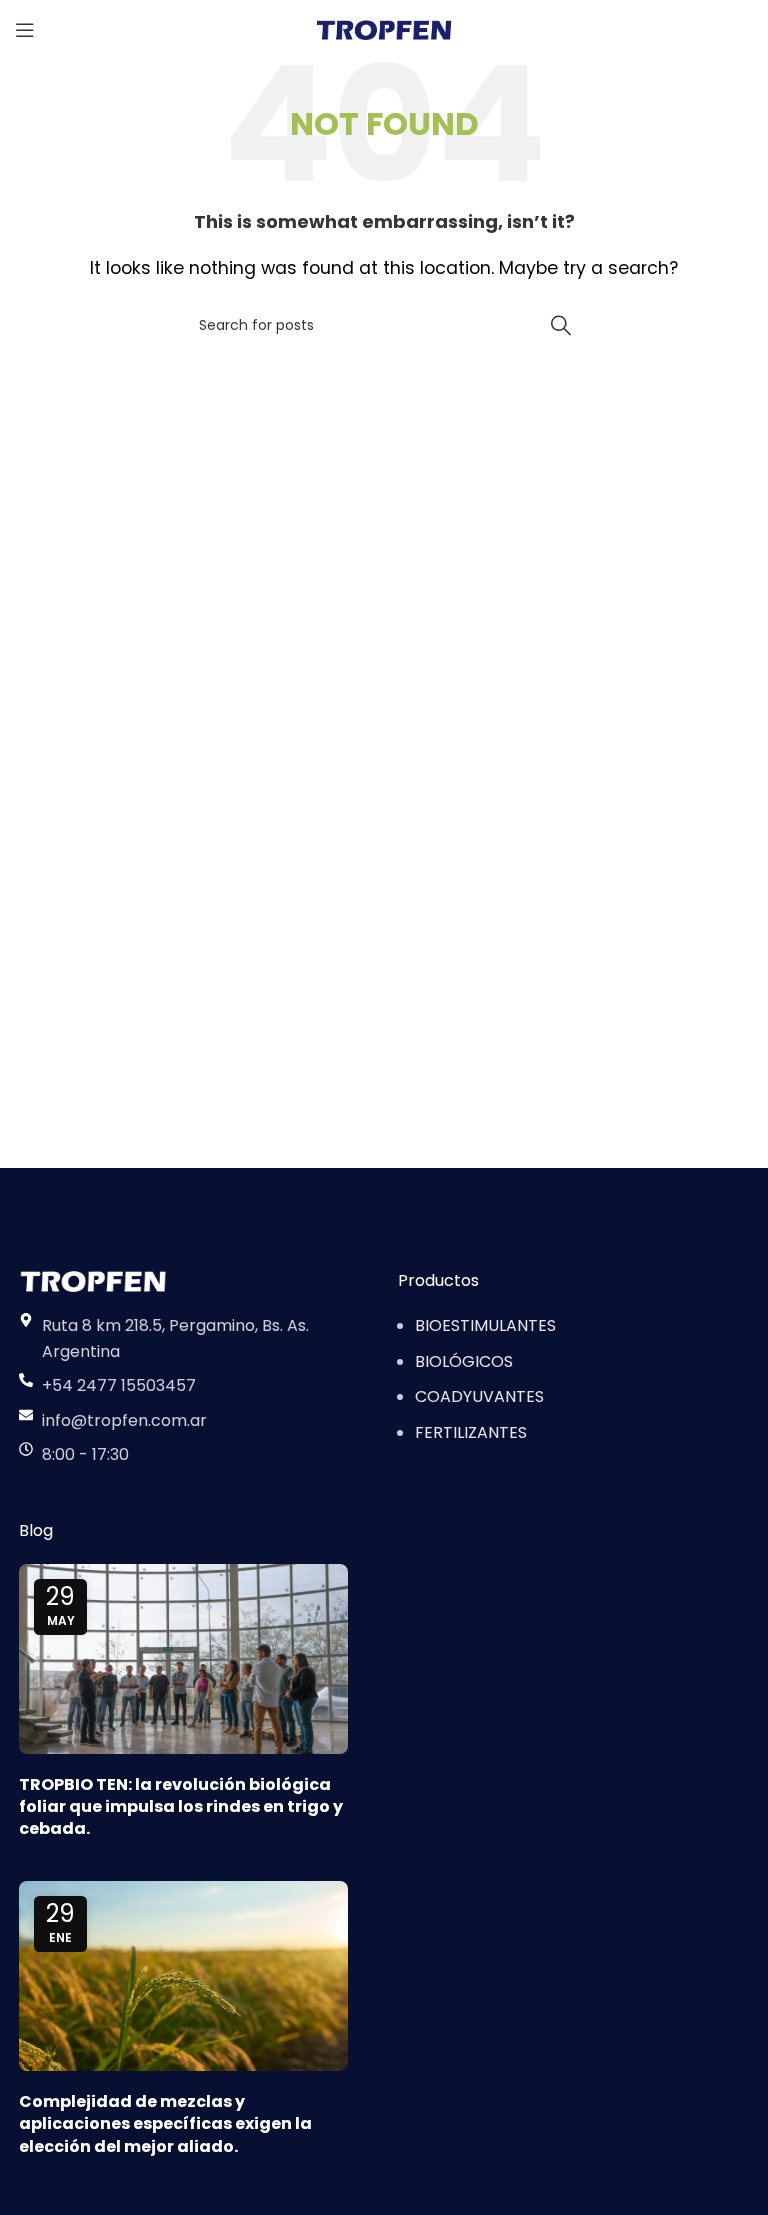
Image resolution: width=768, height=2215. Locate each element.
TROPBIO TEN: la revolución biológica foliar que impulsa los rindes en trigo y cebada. (181, 1807)
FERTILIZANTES (471, 1432)
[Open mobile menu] (25, 30)
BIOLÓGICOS (464, 1361)
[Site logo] (384, 28)
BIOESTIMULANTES (485, 1325)
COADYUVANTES (479, 1396)
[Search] (561, 325)
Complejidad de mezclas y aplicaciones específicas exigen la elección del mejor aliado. (165, 2124)
